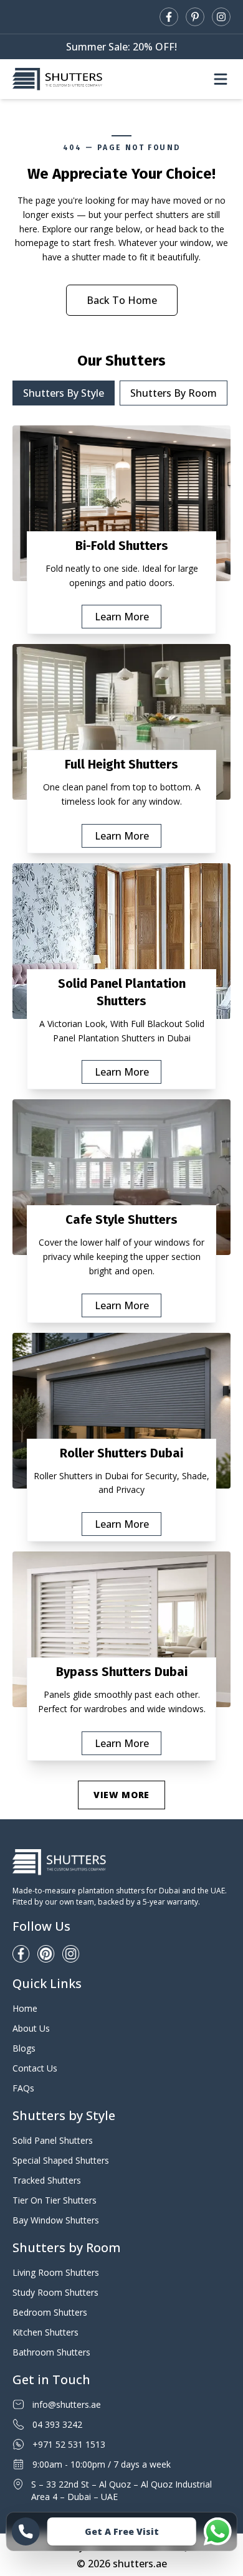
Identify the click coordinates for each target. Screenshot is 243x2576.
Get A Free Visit (122, 2531)
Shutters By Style (64, 393)
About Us (31, 2028)
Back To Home (122, 300)
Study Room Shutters (55, 2292)
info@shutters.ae (67, 2404)
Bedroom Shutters (50, 2312)
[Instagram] (221, 17)
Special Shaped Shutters (61, 2160)
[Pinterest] (195, 17)
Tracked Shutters (47, 2180)
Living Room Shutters (56, 2272)
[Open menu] (221, 79)
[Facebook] (169, 17)
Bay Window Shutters (56, 2220)
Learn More (122, 617)
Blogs (24, 2048)
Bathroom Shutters (51, 2352)
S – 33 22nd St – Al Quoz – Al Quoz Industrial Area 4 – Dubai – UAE (121, 2490)
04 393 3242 (57, 2424)
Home (25, 2008)
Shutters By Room (174, 393)
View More (121, 1795)
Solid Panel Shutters (53, 2140)
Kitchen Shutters (45, 2332)
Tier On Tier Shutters (55, 2200)
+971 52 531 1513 (69, 2444)
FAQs (23, 2088)
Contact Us (35, 2068)
